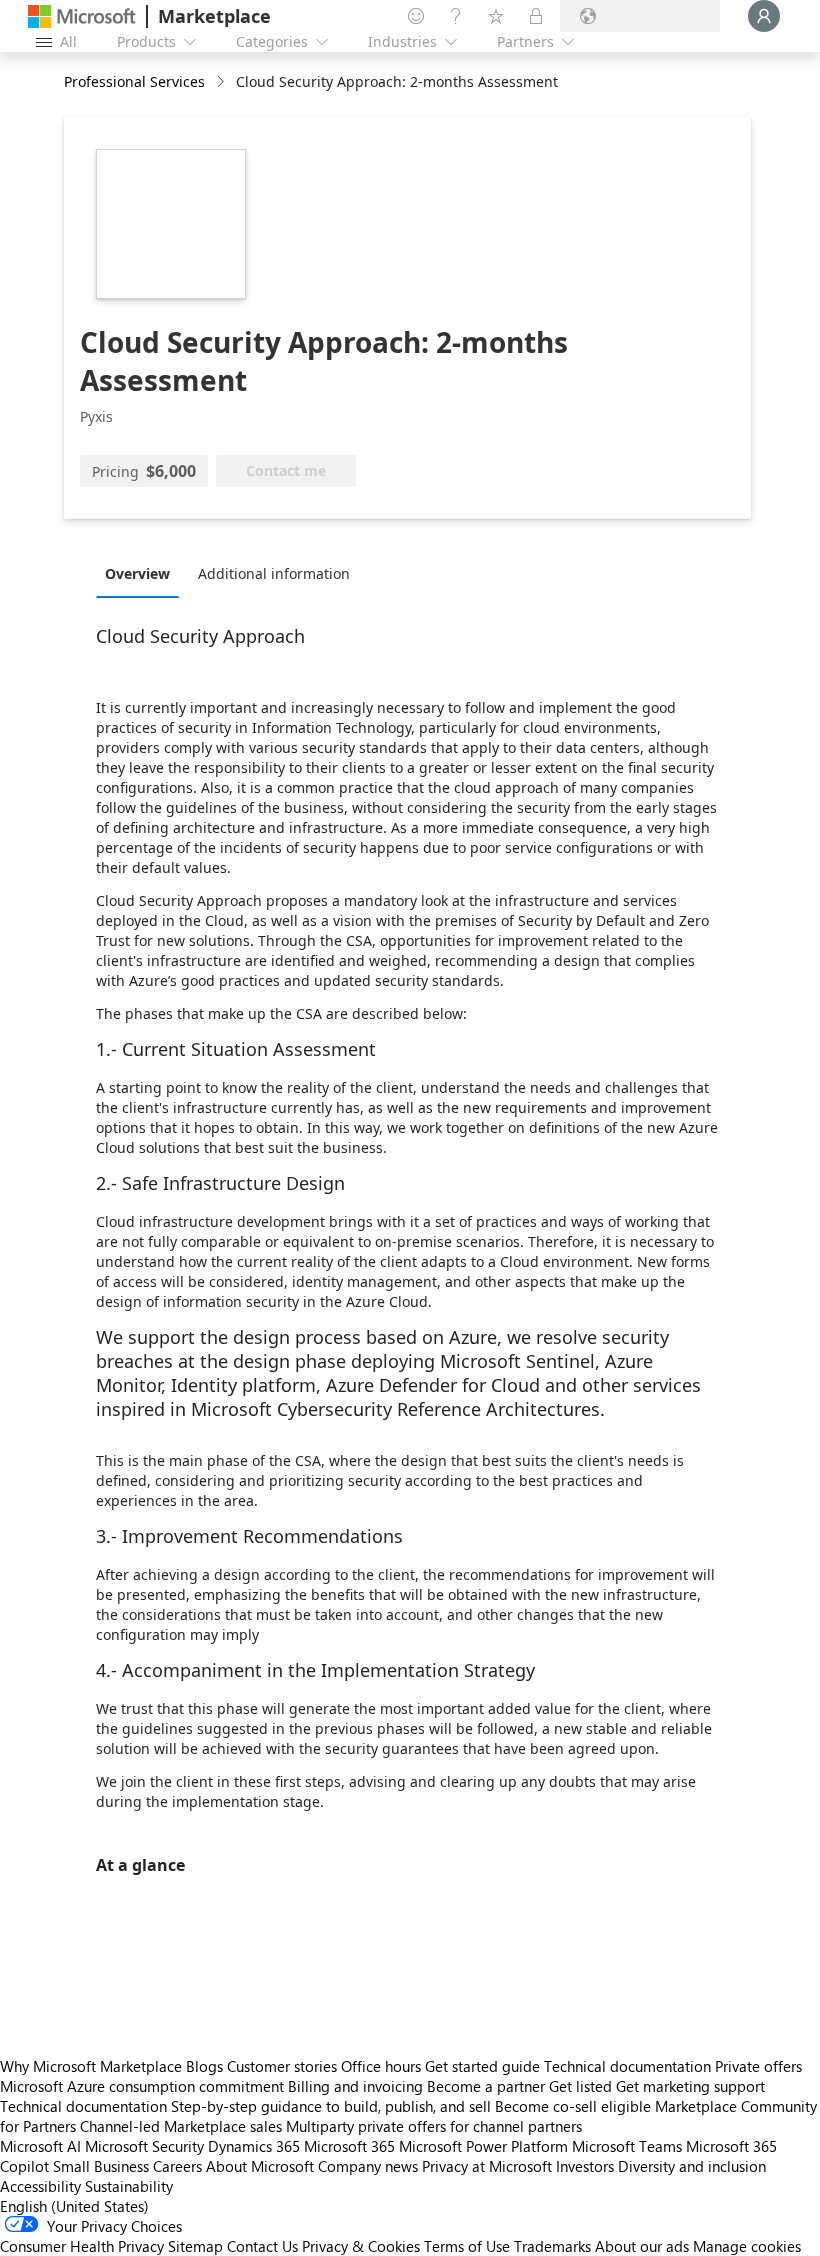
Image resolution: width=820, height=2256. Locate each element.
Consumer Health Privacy (82, 2246)
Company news (368, 2166)
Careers (177, 2166)
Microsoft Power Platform (483, 2146)
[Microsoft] (82, 16)
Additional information (274, 573)
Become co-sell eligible (573, 2106)
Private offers (758, 2066)
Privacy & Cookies (361, 2246)
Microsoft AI (40, 2146)
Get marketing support (690, 2086)
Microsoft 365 (349, 2146)
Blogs (204, 2066)
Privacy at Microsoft (487, 2166)
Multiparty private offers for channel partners (434, 2126)
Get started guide (482, 2066)
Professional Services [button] (134, 81)
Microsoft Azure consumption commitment (144, 2086)
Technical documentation (627, 2066)
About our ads (642, 2246)
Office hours (381, 2066)
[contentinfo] (222, 82)
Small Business (101, 2166)
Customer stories (282, 2066)
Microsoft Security (144, 2146)
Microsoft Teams (627, 2146)
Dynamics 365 (254, 2146)
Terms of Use (467, 2246)
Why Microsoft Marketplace (91, 2066)
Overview (137, 573)
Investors (585, 2166)
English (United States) (74, 2206)
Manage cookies (747, 2246)
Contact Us (262, 2246)
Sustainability (129, 2186)
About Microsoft (260, 2166)
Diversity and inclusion (692, 2166)
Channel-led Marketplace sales (181, 2126)
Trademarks (552, 2246)
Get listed (580, 2086)
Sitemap (195, 2246)
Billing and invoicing (355, 2086)
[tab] (142, 573)
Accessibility (40, 2186)
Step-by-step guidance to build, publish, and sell (331, 2106)
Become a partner (486, 2086)
